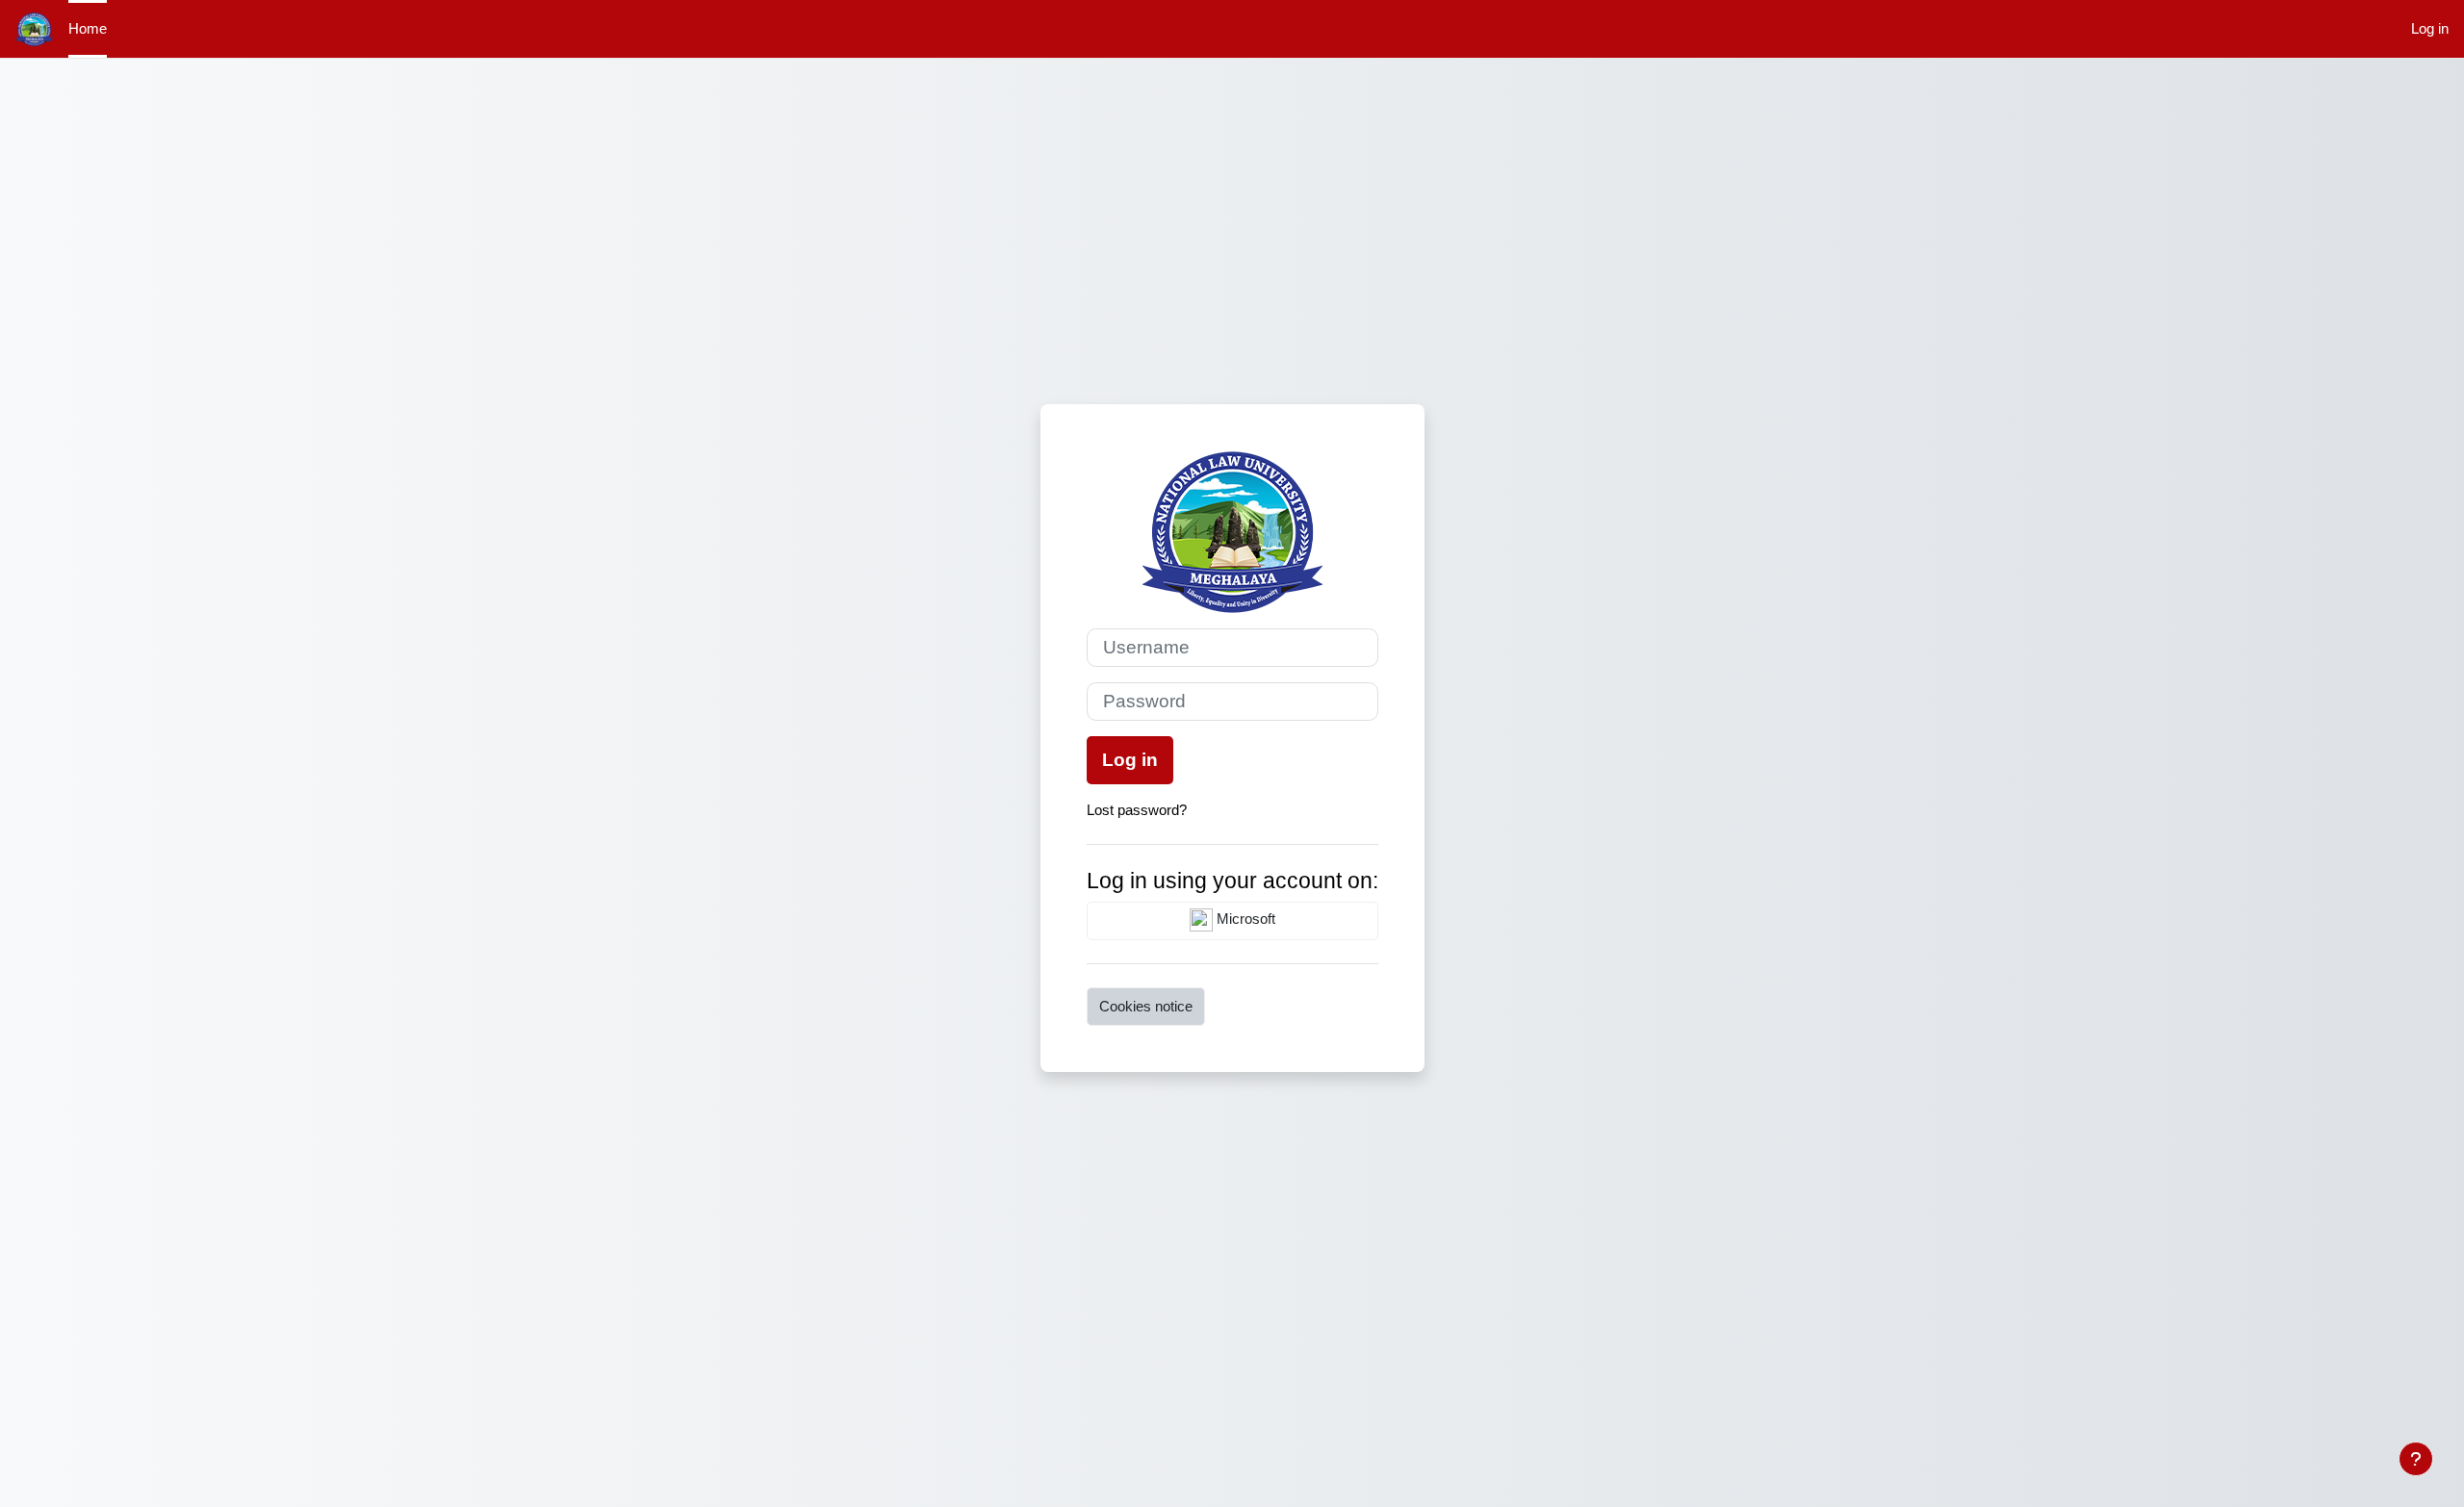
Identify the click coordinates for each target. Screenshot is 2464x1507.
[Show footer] (2416, 1459)
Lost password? (1137, 810)
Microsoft (1244, 919)
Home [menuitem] (88, 28)
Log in (2430, 28)
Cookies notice (1146, 1006)
